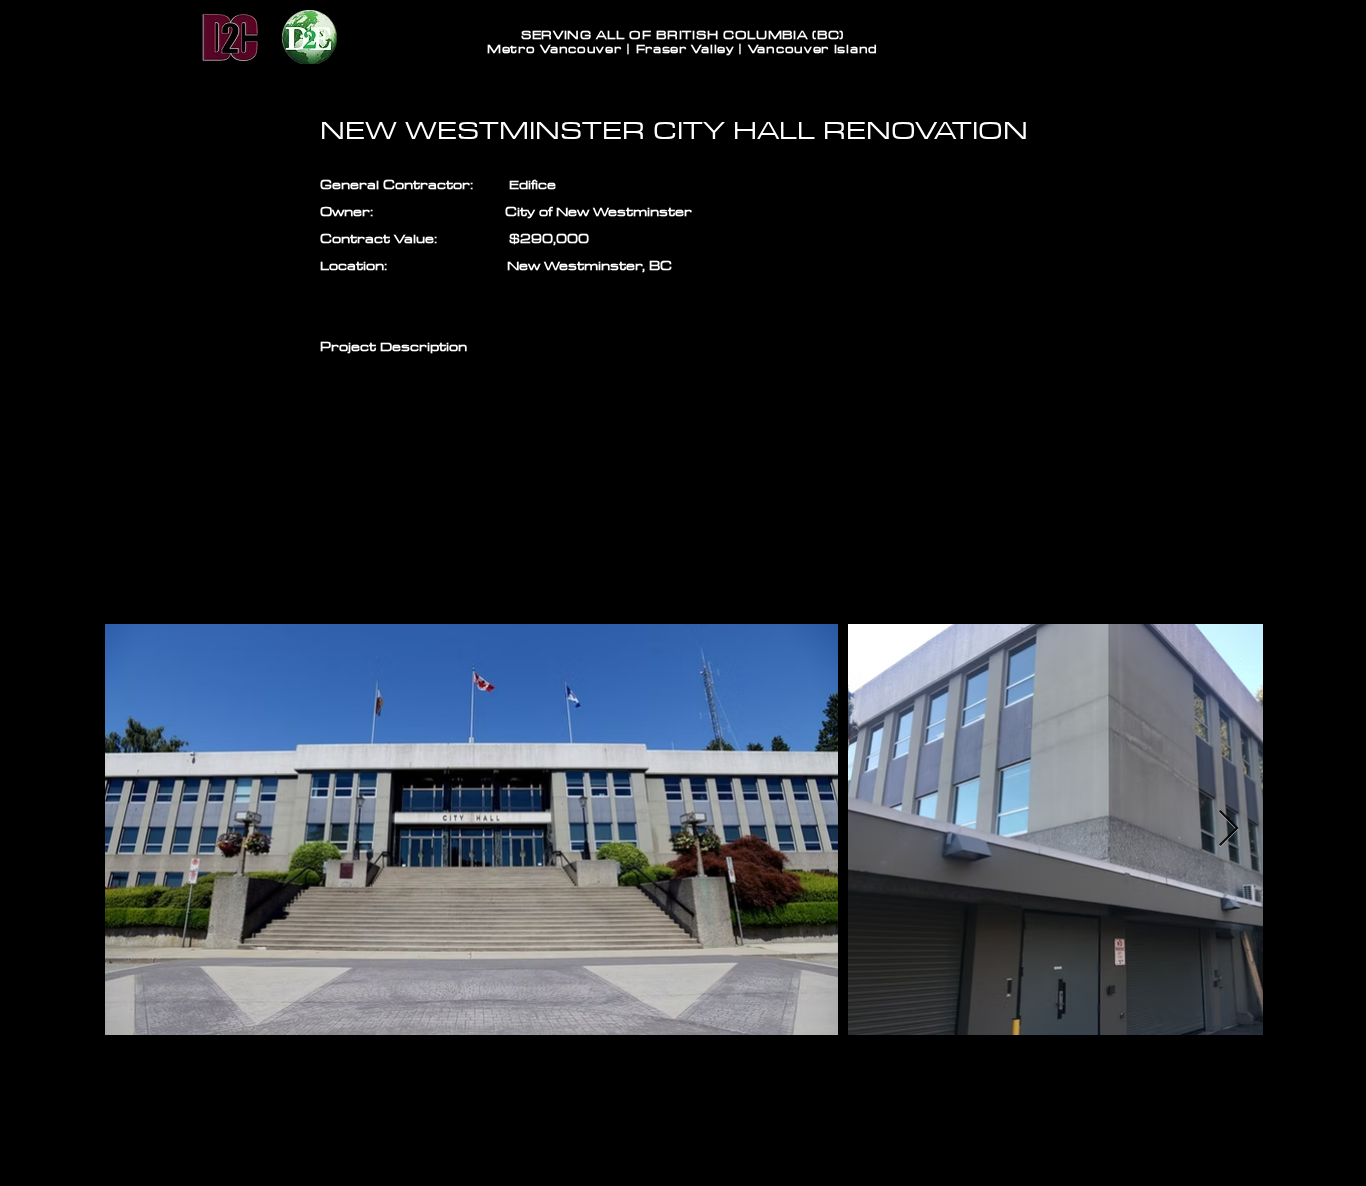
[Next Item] (1228, 829)
